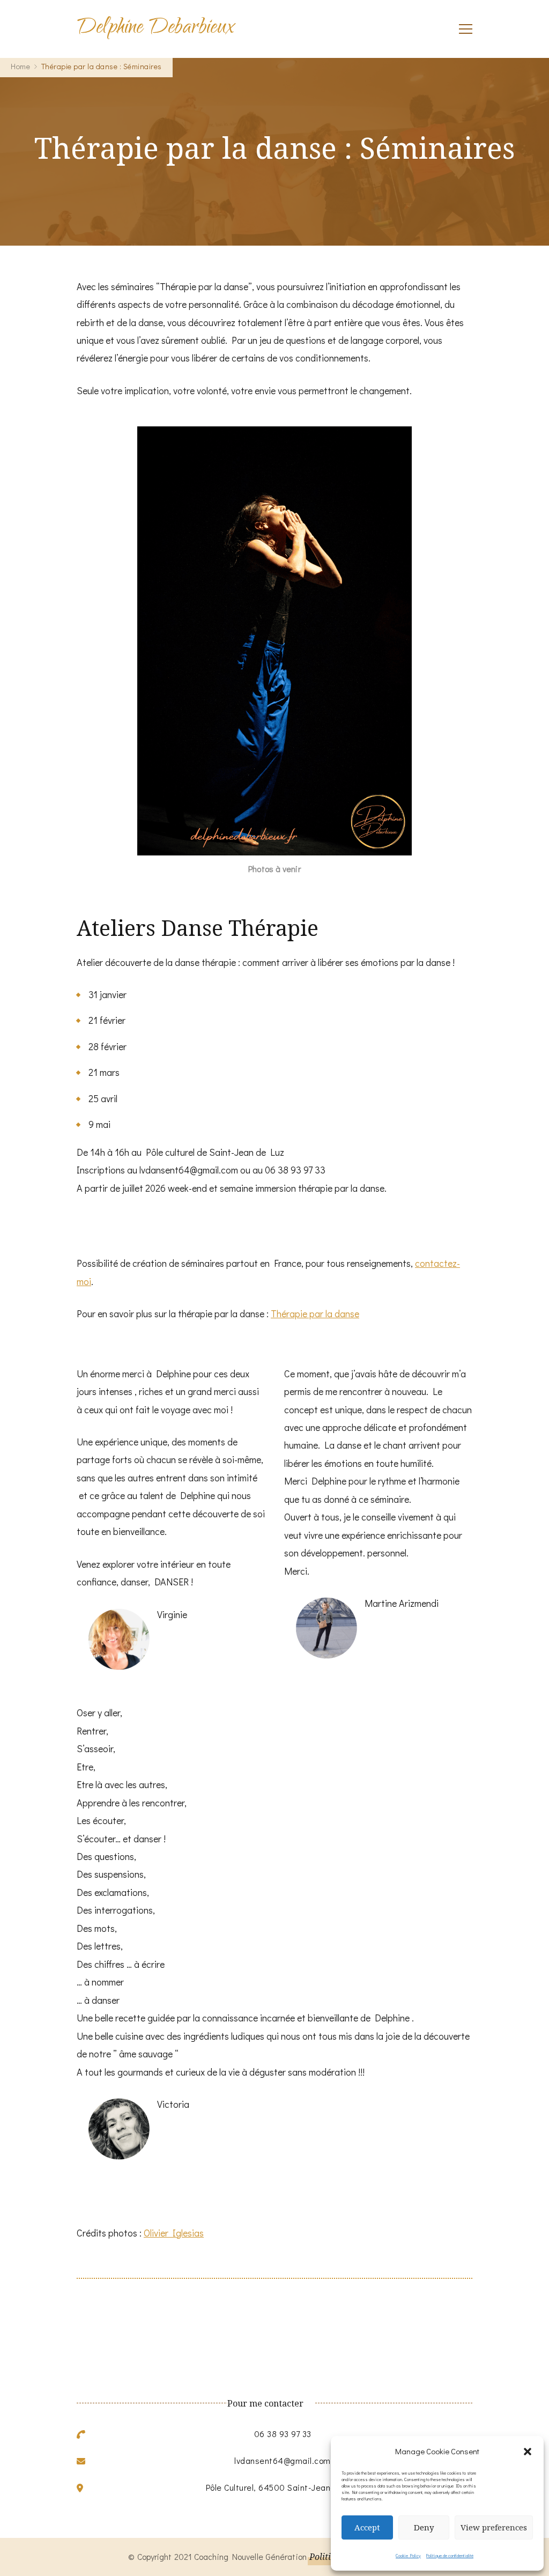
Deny (424, 2527)
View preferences (494, 2527)
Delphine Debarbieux (155, 29)
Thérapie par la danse (315, 1313)
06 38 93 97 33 (283, 2434)
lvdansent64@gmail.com (283, 2460)
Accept (367, 2527)
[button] (528, 2452)
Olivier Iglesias (174, 2233)
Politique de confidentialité (450, 2556)
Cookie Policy (408, 2556)
